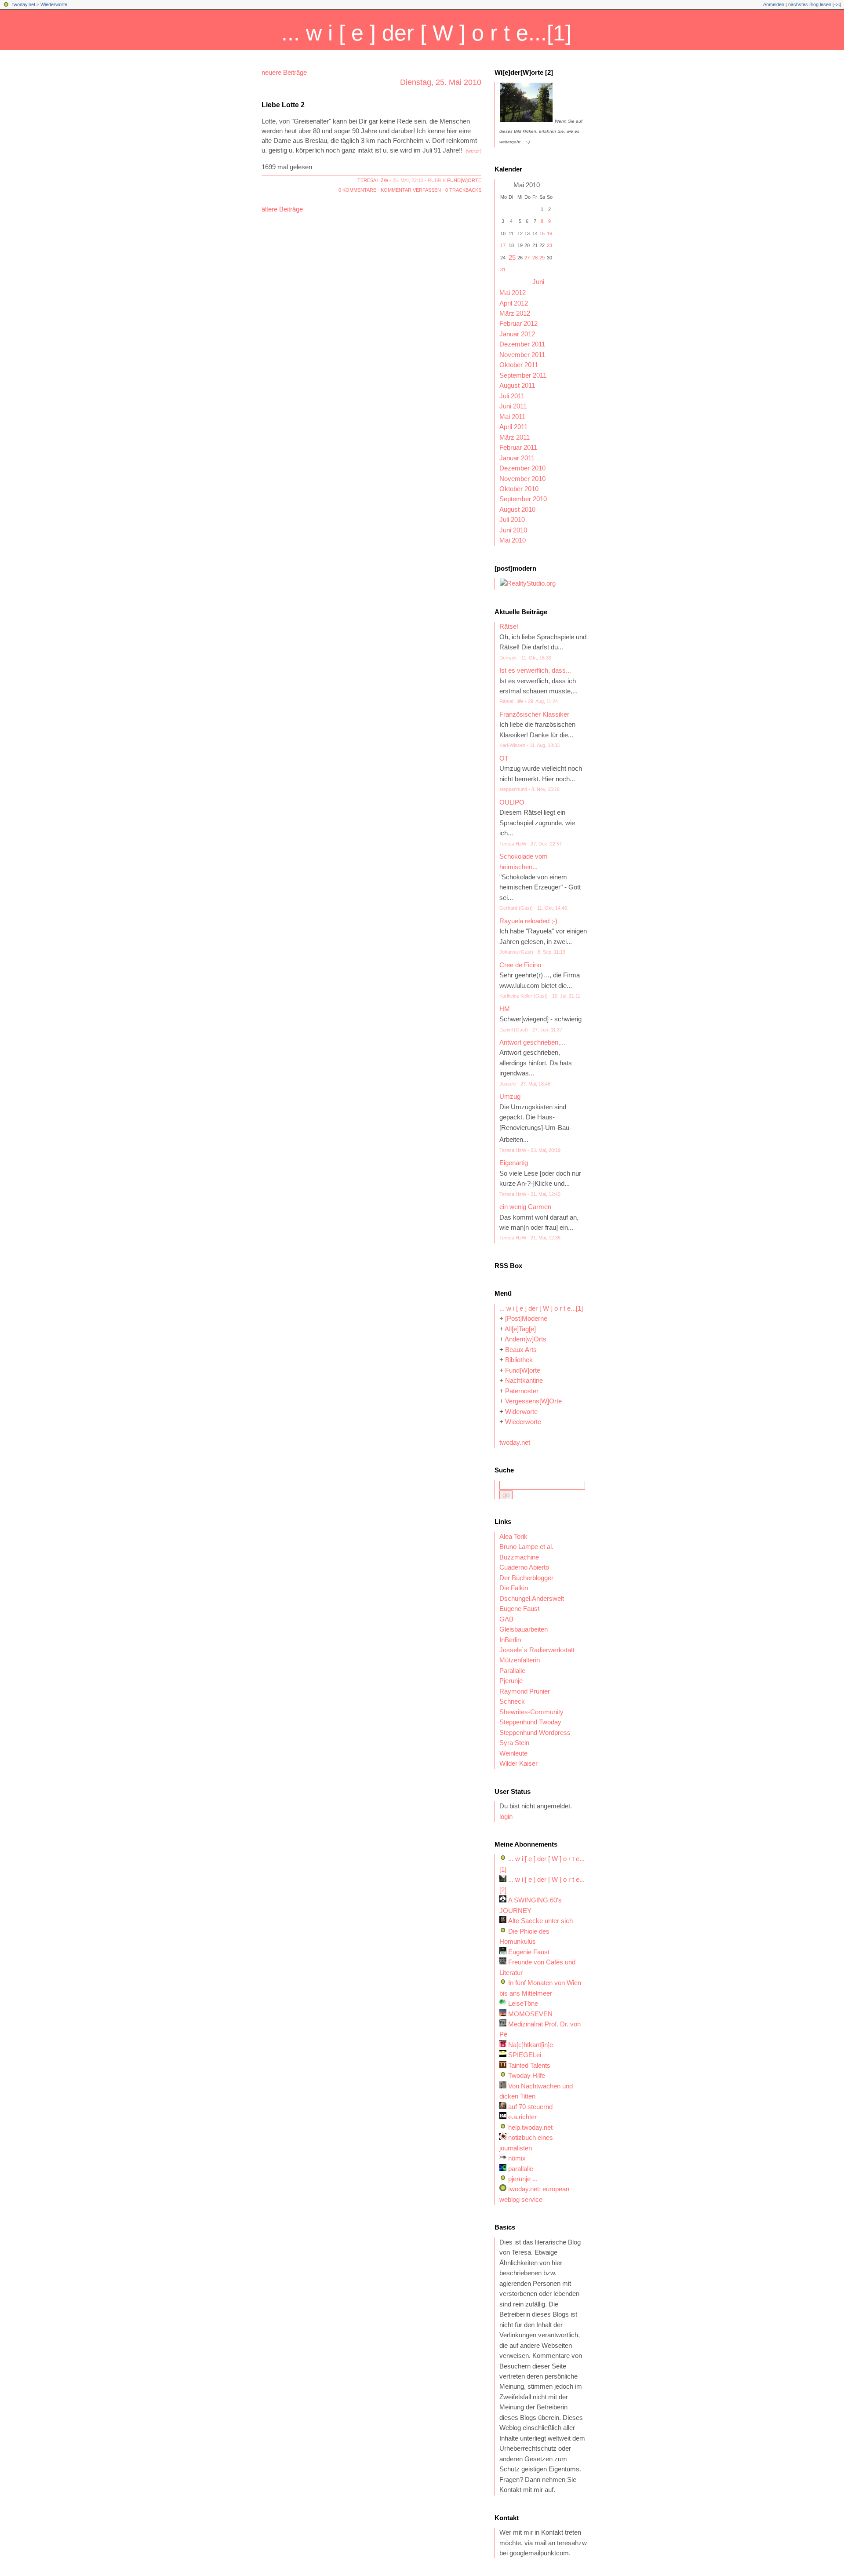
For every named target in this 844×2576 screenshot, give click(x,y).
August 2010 (517, 510)
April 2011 (513, 427)
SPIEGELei (525, 2055)
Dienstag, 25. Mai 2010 (441, 82)
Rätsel (509, 627)
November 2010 (522, 479)
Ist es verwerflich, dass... (535, 670)
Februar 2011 (518, 448)
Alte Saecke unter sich (540, 1921)
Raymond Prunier (525, 1691)
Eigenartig (514, 1163)
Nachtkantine (524, 1381)
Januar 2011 (517, 458)
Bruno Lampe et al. (526, 1547)
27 (527, 258)
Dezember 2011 (522, 344)
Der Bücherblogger (526, 1578)
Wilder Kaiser (518, 1763)
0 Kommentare (357, 190)
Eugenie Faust (529, 1952)
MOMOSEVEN (530, 2014)
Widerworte (521, 1412)
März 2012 (515, 313)
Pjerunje (511, 1681)
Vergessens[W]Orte (533, 1401)
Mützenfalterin (520, 1660)
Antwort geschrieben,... (532, 1042)
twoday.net (24, 4)
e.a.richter (522, 2117)
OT (504, 758)
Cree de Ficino (520, 965)
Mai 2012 (513, 293)
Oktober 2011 (519, 365)
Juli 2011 (512, 396)
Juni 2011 (513, 406)
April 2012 (514, 303)
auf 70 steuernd (530, 2107)
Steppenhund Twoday (530, 1722)
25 (512, 258)
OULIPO (512, 802)
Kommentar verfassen (411, 190)
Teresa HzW (373, 180)
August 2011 (517, 386)
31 (503, 270)
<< (837, 4)
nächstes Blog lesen (810, 4)
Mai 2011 (512, 417)
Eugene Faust (519, 1609)
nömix (517, 2158)
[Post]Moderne (526, 1319)
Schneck (512, 1702)
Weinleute (513, 1753)
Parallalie (512, 1671)
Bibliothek (519, 1360)
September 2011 (523, 375)
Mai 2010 (513, 540)
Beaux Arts (521, 1350)
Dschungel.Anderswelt (532, 1599)
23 (549, 245)
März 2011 (515, 437)
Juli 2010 (512, 520)
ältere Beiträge (282, 209)
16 (549, 233)
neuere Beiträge (284, 73)
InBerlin (510, 1640)
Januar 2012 (517, 334)
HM (505, 1009)
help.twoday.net (530, 2128)
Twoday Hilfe (527, 2076)
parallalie (521, 2169)
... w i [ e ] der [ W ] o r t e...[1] (426, 33)
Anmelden (774, 4)
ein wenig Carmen (525, 1207)
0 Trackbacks (463, 190)
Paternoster (522, 1391)
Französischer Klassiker (534, 714)
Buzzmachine (519, 1557)
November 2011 (522, 355)
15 (542, 233)
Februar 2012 (518, 324)
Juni (538, 282)
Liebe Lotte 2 (283, 105)
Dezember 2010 (522, 468)
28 (535, 258)
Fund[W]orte (464, 180)
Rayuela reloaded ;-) (528, 921)
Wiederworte (54, 4)
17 (503, 245)
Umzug (510, 1097)
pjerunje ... (523, 2179)
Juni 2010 (513, 530)
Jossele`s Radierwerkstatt (537, 1650)
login (506, 1817)
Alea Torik (513, 1537)
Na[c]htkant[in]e (531, 2045)
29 (542, 258)
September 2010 (523, 499)
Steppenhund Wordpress (535, 1733)
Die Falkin (514, 1588)
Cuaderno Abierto (524, 1567)
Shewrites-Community (531, 1712)
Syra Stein (514, 1743)
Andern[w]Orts (526, 1339)
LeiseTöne (523, 2004)
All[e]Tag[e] (520, 1329)
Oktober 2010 (519, 489)
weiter (474, 151)
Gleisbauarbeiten (524, 1629)
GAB (506, 1619)
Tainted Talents (529, 2066)
